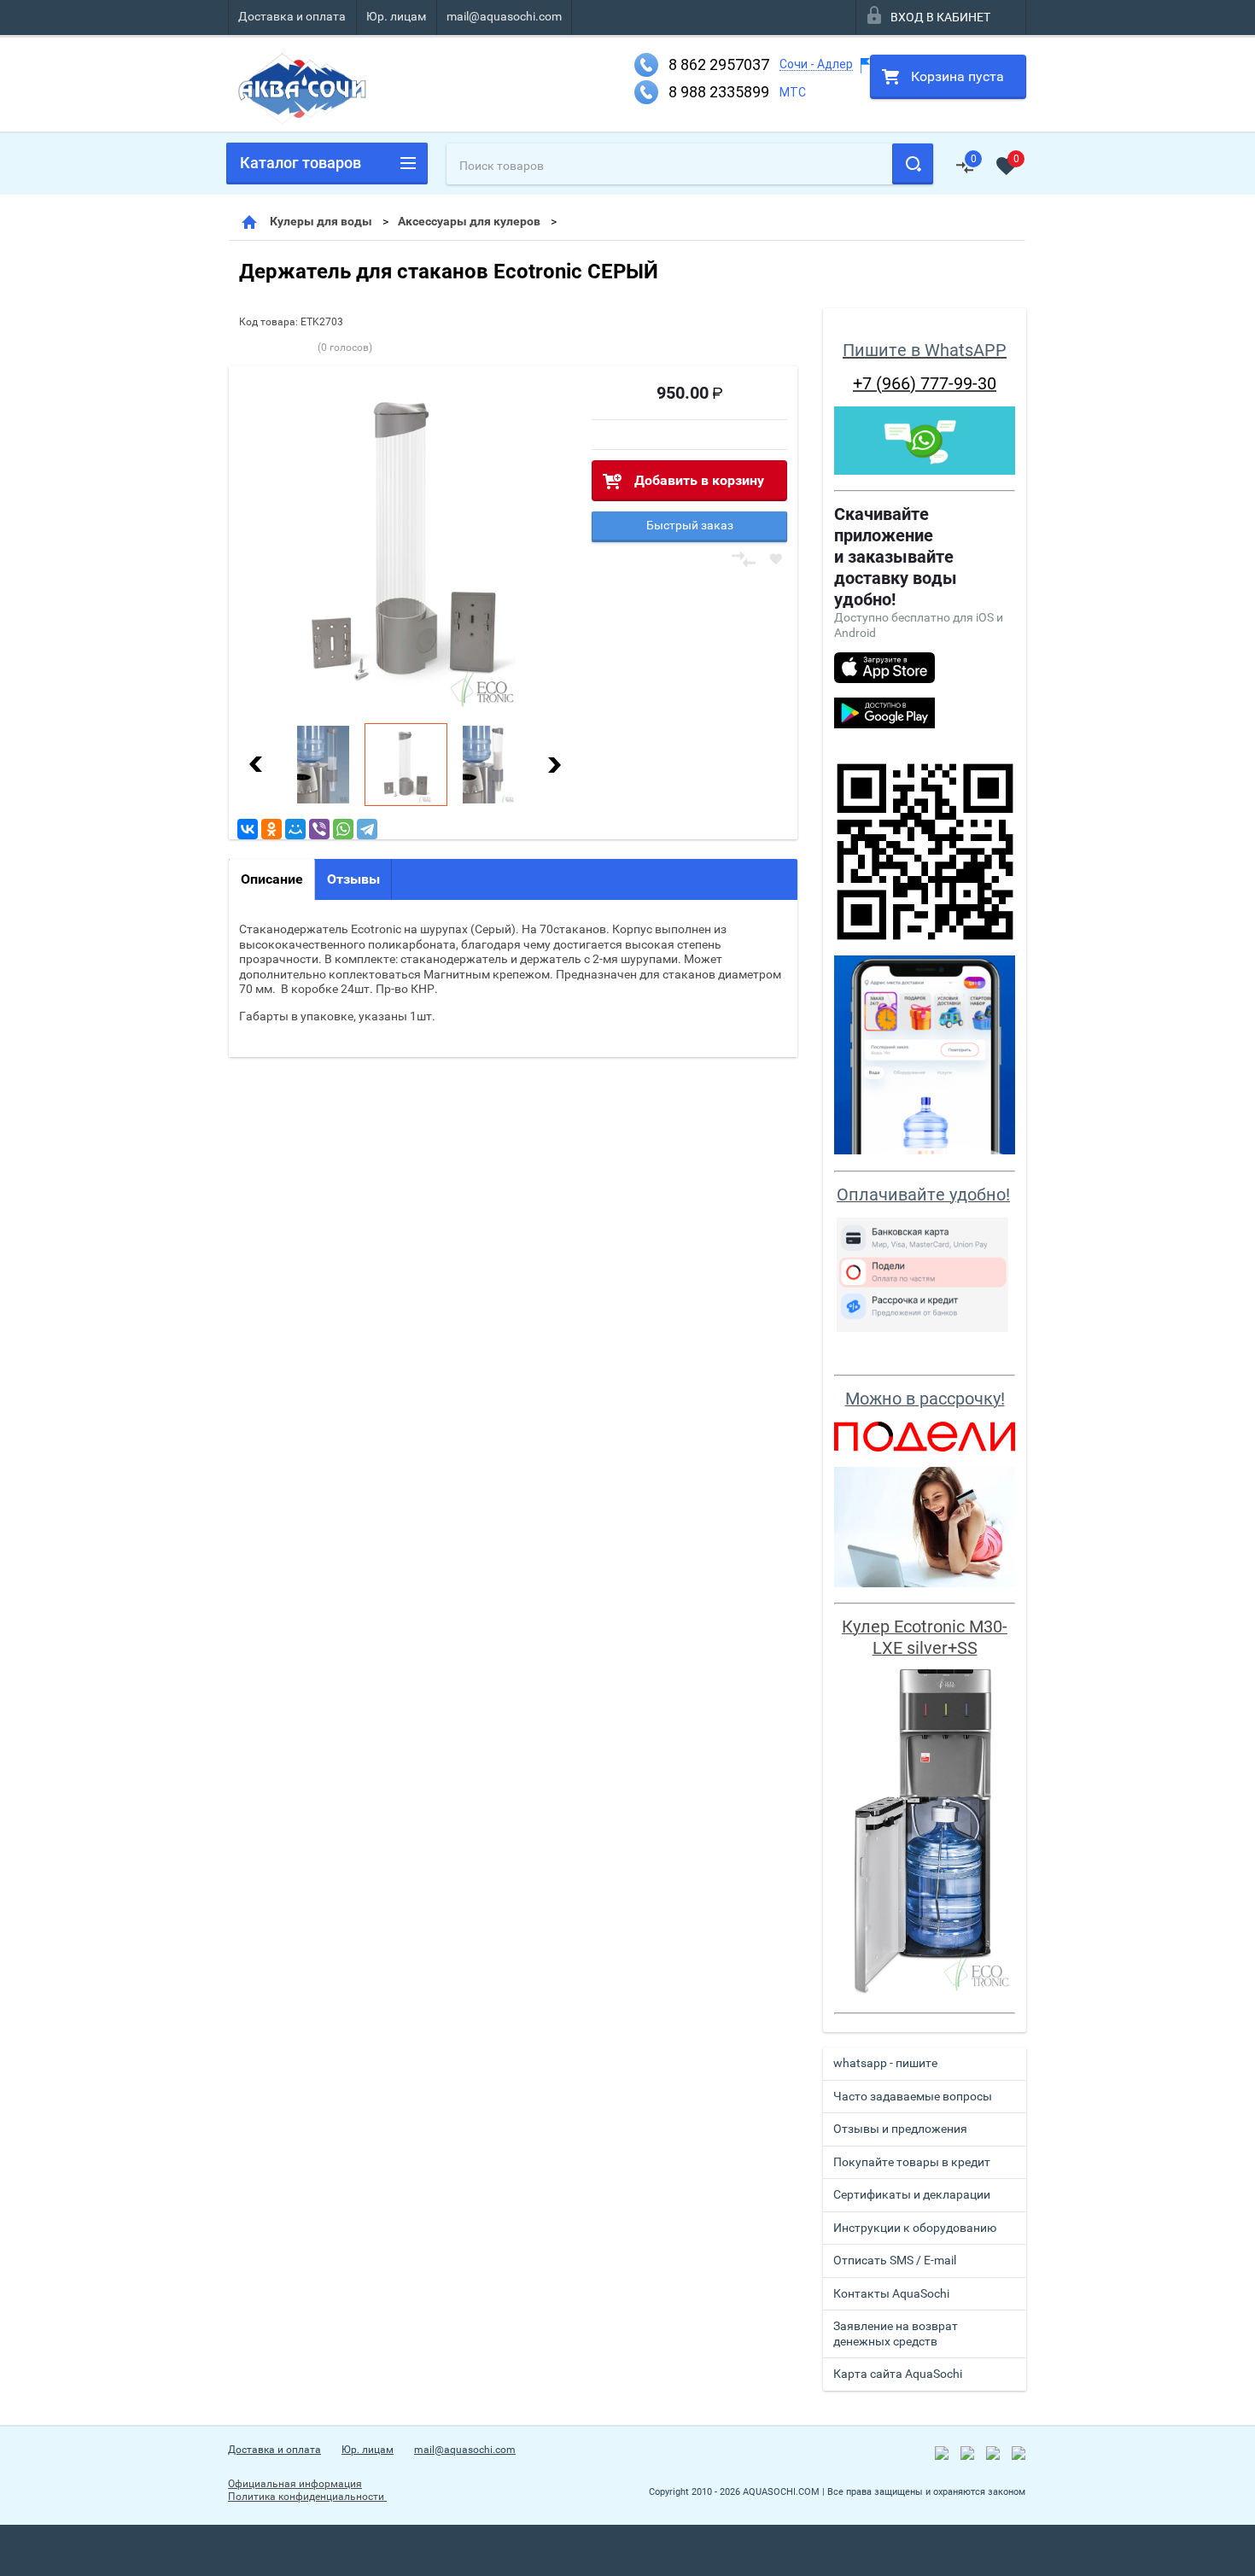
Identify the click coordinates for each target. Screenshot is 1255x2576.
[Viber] (319, 829)
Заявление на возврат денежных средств (896, 2334)
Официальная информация (295, 2484)
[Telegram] (367, 829)
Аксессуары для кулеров (469, 221)
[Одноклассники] (271, 829)
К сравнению (744, 560)
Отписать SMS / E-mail (895, 2260)
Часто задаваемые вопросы (913, 2096)
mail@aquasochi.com (504, 16)
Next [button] (554, 765)
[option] (405, 543)
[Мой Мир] (295, 829)
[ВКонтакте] (248, 829)
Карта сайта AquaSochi (898, 2374)
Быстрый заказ (690, 525)
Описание (272, 879)
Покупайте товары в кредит (912, 2162)
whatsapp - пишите (885, 2063)
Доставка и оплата (292, 16)
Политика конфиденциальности (307, 2497)
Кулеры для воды (321, 221)
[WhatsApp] (343, 829)
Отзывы (353, 879)
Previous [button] (256, 765)
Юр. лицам (396, 16)
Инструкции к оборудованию (915, 2228)
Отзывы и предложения (900, 2129)
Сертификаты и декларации (912, 2194)
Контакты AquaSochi (891, 2293)
